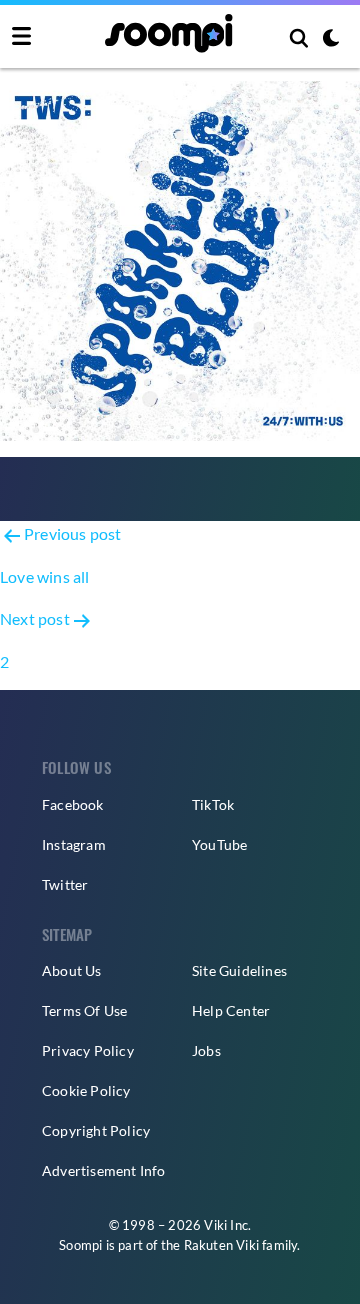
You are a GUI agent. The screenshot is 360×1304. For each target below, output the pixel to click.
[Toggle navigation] (21, 37)
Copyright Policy (96, 1130)
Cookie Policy (86, 1090)
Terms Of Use (84, 1010)
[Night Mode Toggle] (331, 40)
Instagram (74, 844)
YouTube (219, 844)
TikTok (213, 804)
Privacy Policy (88, 1050)
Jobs (206, 1050)
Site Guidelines (239, 970)
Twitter (65, 884)
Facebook (73, 804)
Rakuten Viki (221, 1245)
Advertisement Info (104, 1170)
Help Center (231, 1010)
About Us (72, 970)
